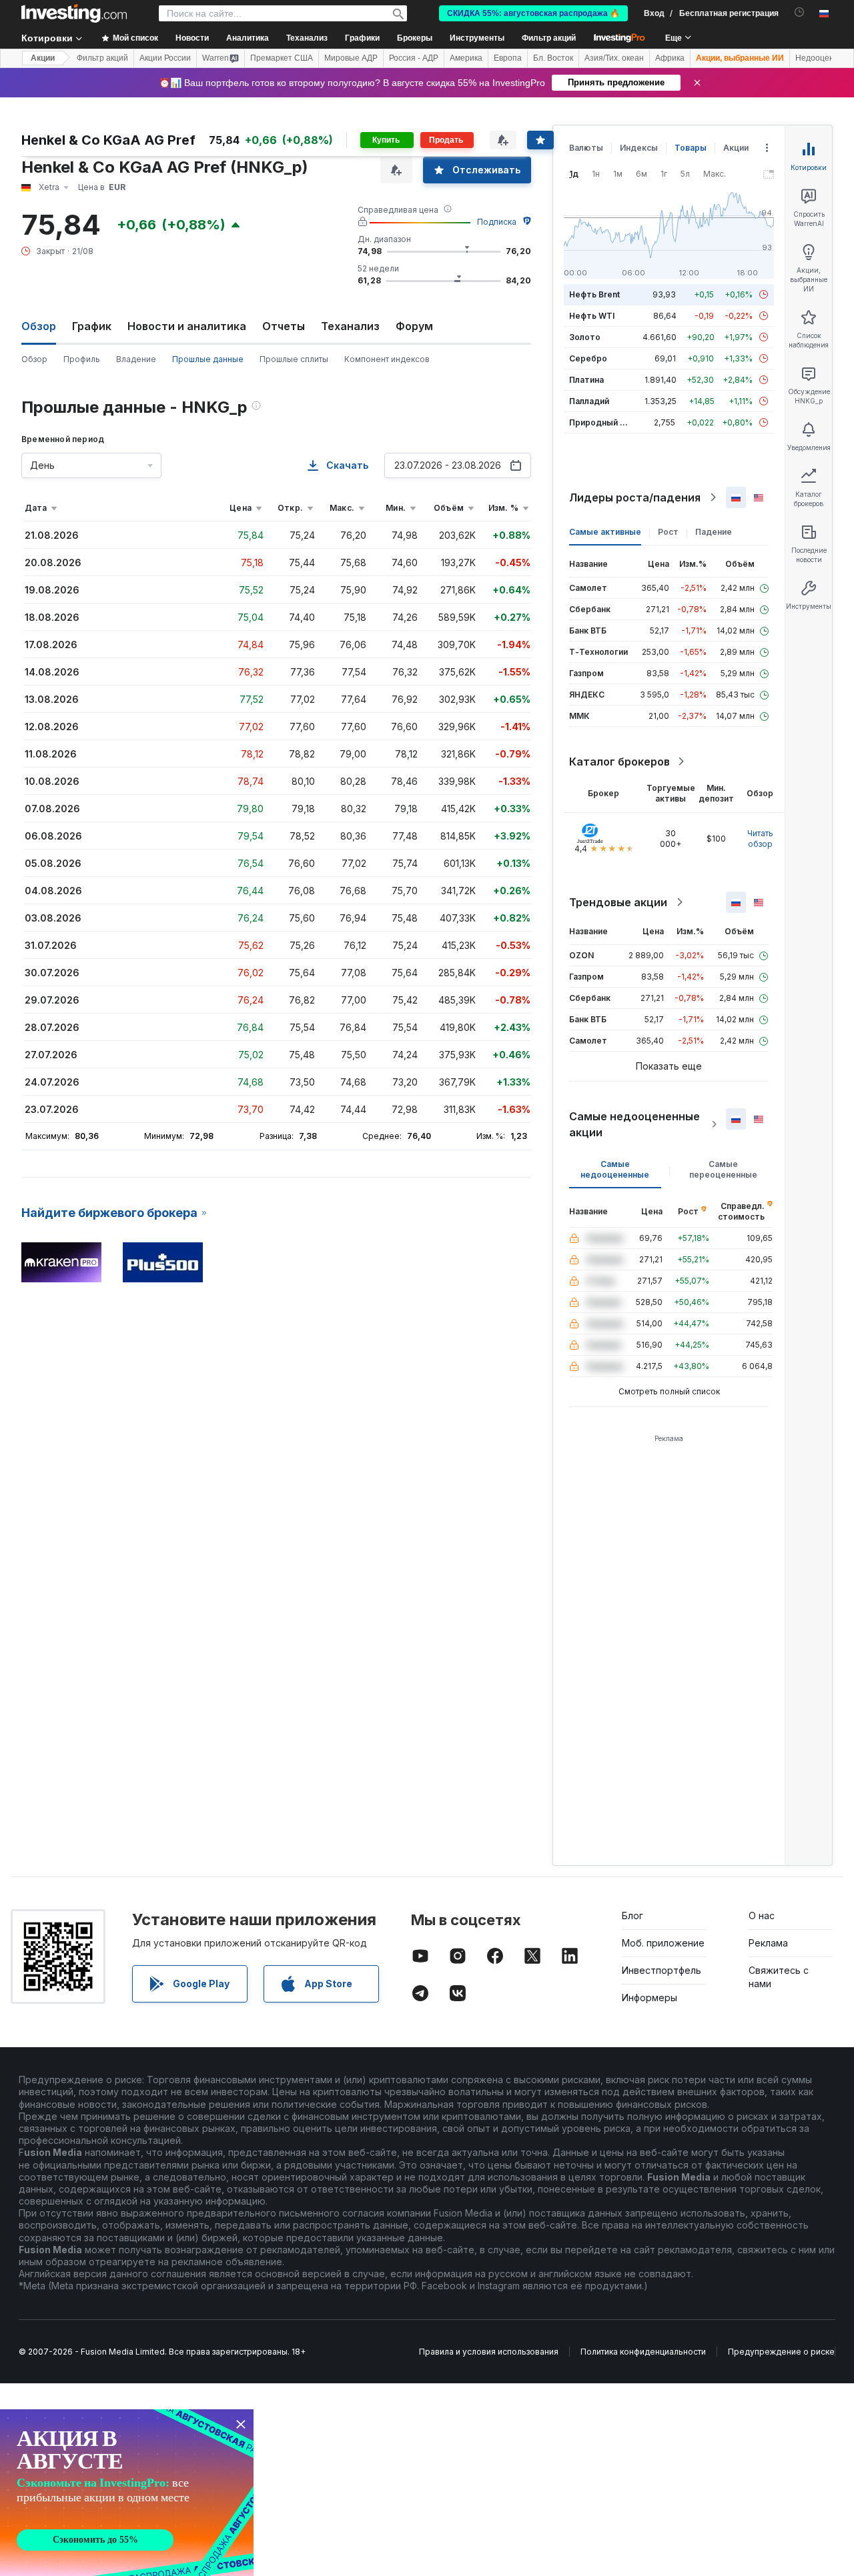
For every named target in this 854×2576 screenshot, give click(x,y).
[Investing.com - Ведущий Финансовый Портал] (74, 13)
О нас (762, 1915)
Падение (714, 532)
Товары (691, 148)
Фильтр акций (549, 38)
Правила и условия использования (489, 2352)
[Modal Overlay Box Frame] (127, 2493)
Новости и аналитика (187, 326)
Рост (668, 532)
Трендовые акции (618, 902)
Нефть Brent (594, 294)
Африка (670, 58)
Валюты (586, 148)
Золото (585, 337)
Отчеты (284, 326)
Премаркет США (282, 58)
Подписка (497, 222)
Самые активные (605, 532)
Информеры (650, 1998)
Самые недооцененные (615, 1169)
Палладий (589, 401)
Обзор (34, 359)
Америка (466, 58)
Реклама (768, 1943)
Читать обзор (760, 839)
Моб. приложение (663, 1943)
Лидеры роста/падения (635, 497)
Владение (136, 359)
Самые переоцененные (723, 1169)
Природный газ (601, 422)
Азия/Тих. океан (614, 58)
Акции (43, 58)
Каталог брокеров (619, 762)
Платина (586, 380)
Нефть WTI (592, 316)
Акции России (165, 58)
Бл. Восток (553, 58)
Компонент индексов (387, 359)
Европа (508, 58)
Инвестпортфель (662, 1970)
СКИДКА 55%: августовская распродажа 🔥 (533, 13)
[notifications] (800, 12)
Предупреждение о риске (781, 2352)
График (92, 326)
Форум (414, 326)
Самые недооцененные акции (634, 1124)
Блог (632, 1915)
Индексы (639, 148)
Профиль (82, 359)
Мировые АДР (351, 58)
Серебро (588, 358)
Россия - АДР (414, 58)
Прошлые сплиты (294, 359)
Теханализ (350, 326)
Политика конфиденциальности (643, 2352)
